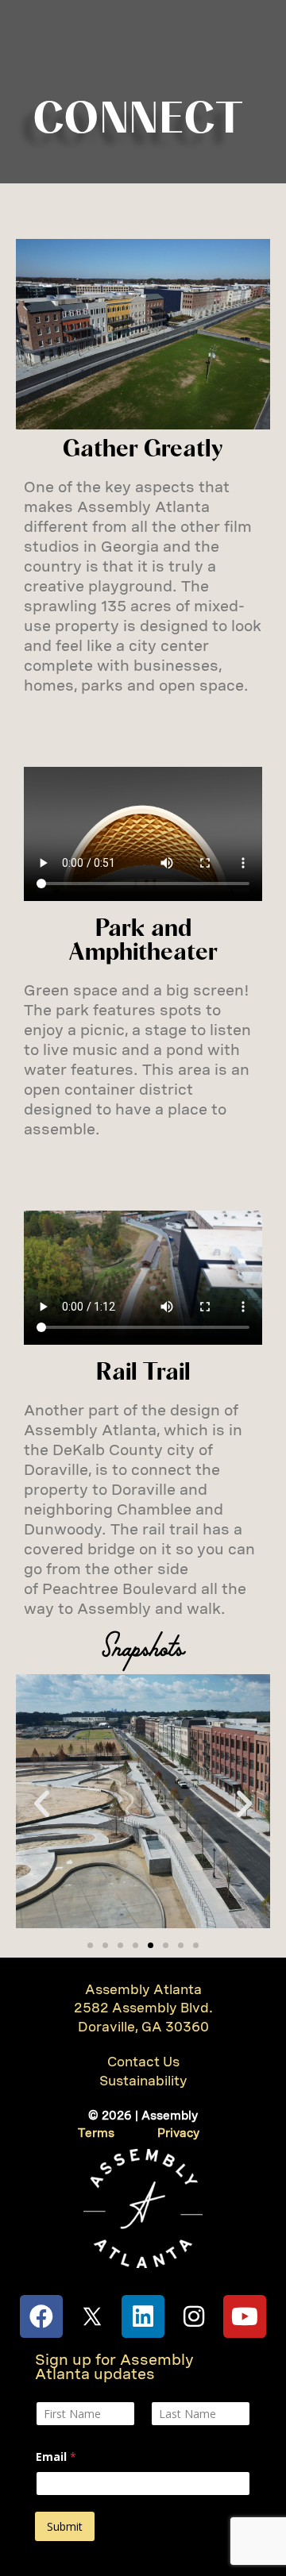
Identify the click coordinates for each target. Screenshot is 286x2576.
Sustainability (143, 2081)
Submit (65, 2526)
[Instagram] (194, 2316)
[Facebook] (41, 2316)
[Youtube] (245, 2316)
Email (56, 2457)
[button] (42, 1804)
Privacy (178, 2133)
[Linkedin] (143, 2316)
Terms (96, 2133)
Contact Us (143, 2062)
